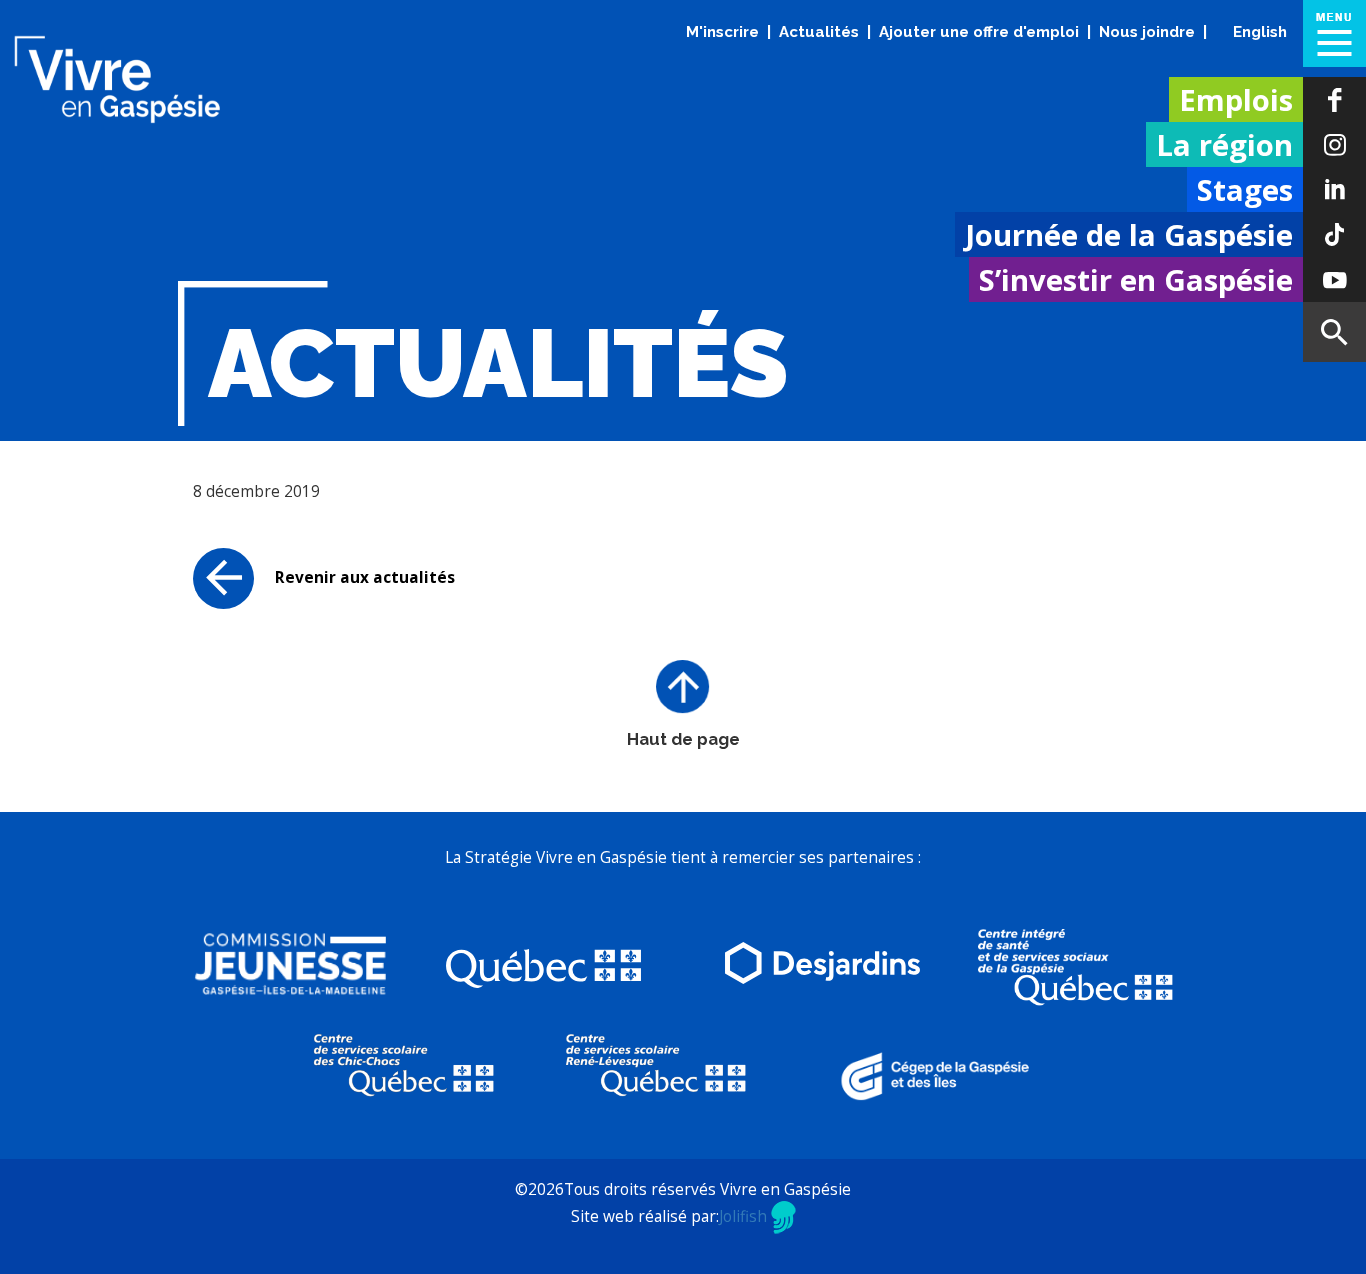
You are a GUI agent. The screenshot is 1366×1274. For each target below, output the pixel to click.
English (1260, 32)
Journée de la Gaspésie (1129, 235)
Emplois (1236, 100)
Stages (1245, 190)
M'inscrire (722, 32)
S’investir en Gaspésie (1136, 280)
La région (1224, 145)
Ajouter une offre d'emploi (979, 32)
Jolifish (745, 1216)
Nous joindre (1147, 32)
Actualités (819, 32)
